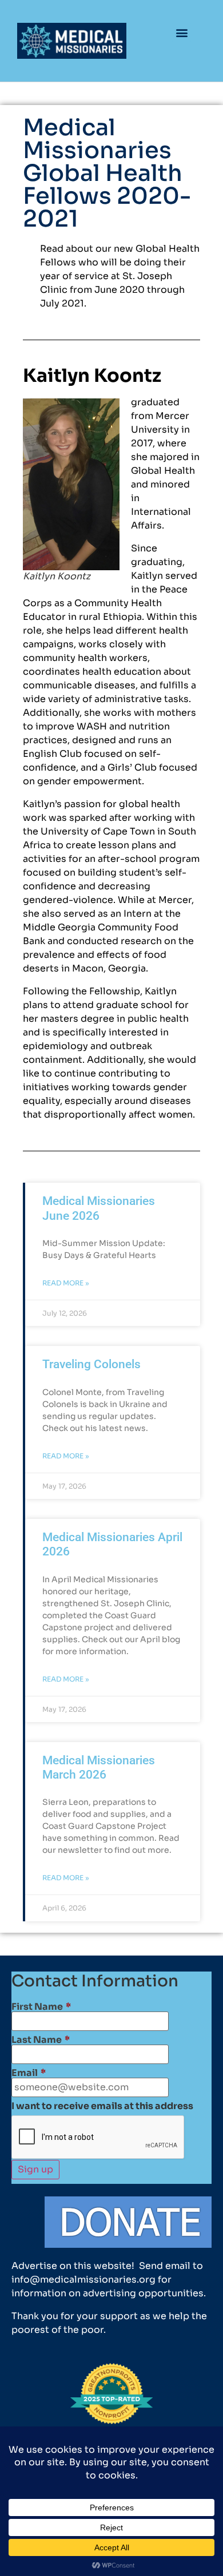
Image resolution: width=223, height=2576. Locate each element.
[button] (182, 32)
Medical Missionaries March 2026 (99, 1767)
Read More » (66, 1283)
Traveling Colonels (91, 1364)
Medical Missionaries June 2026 (99, 1208)
